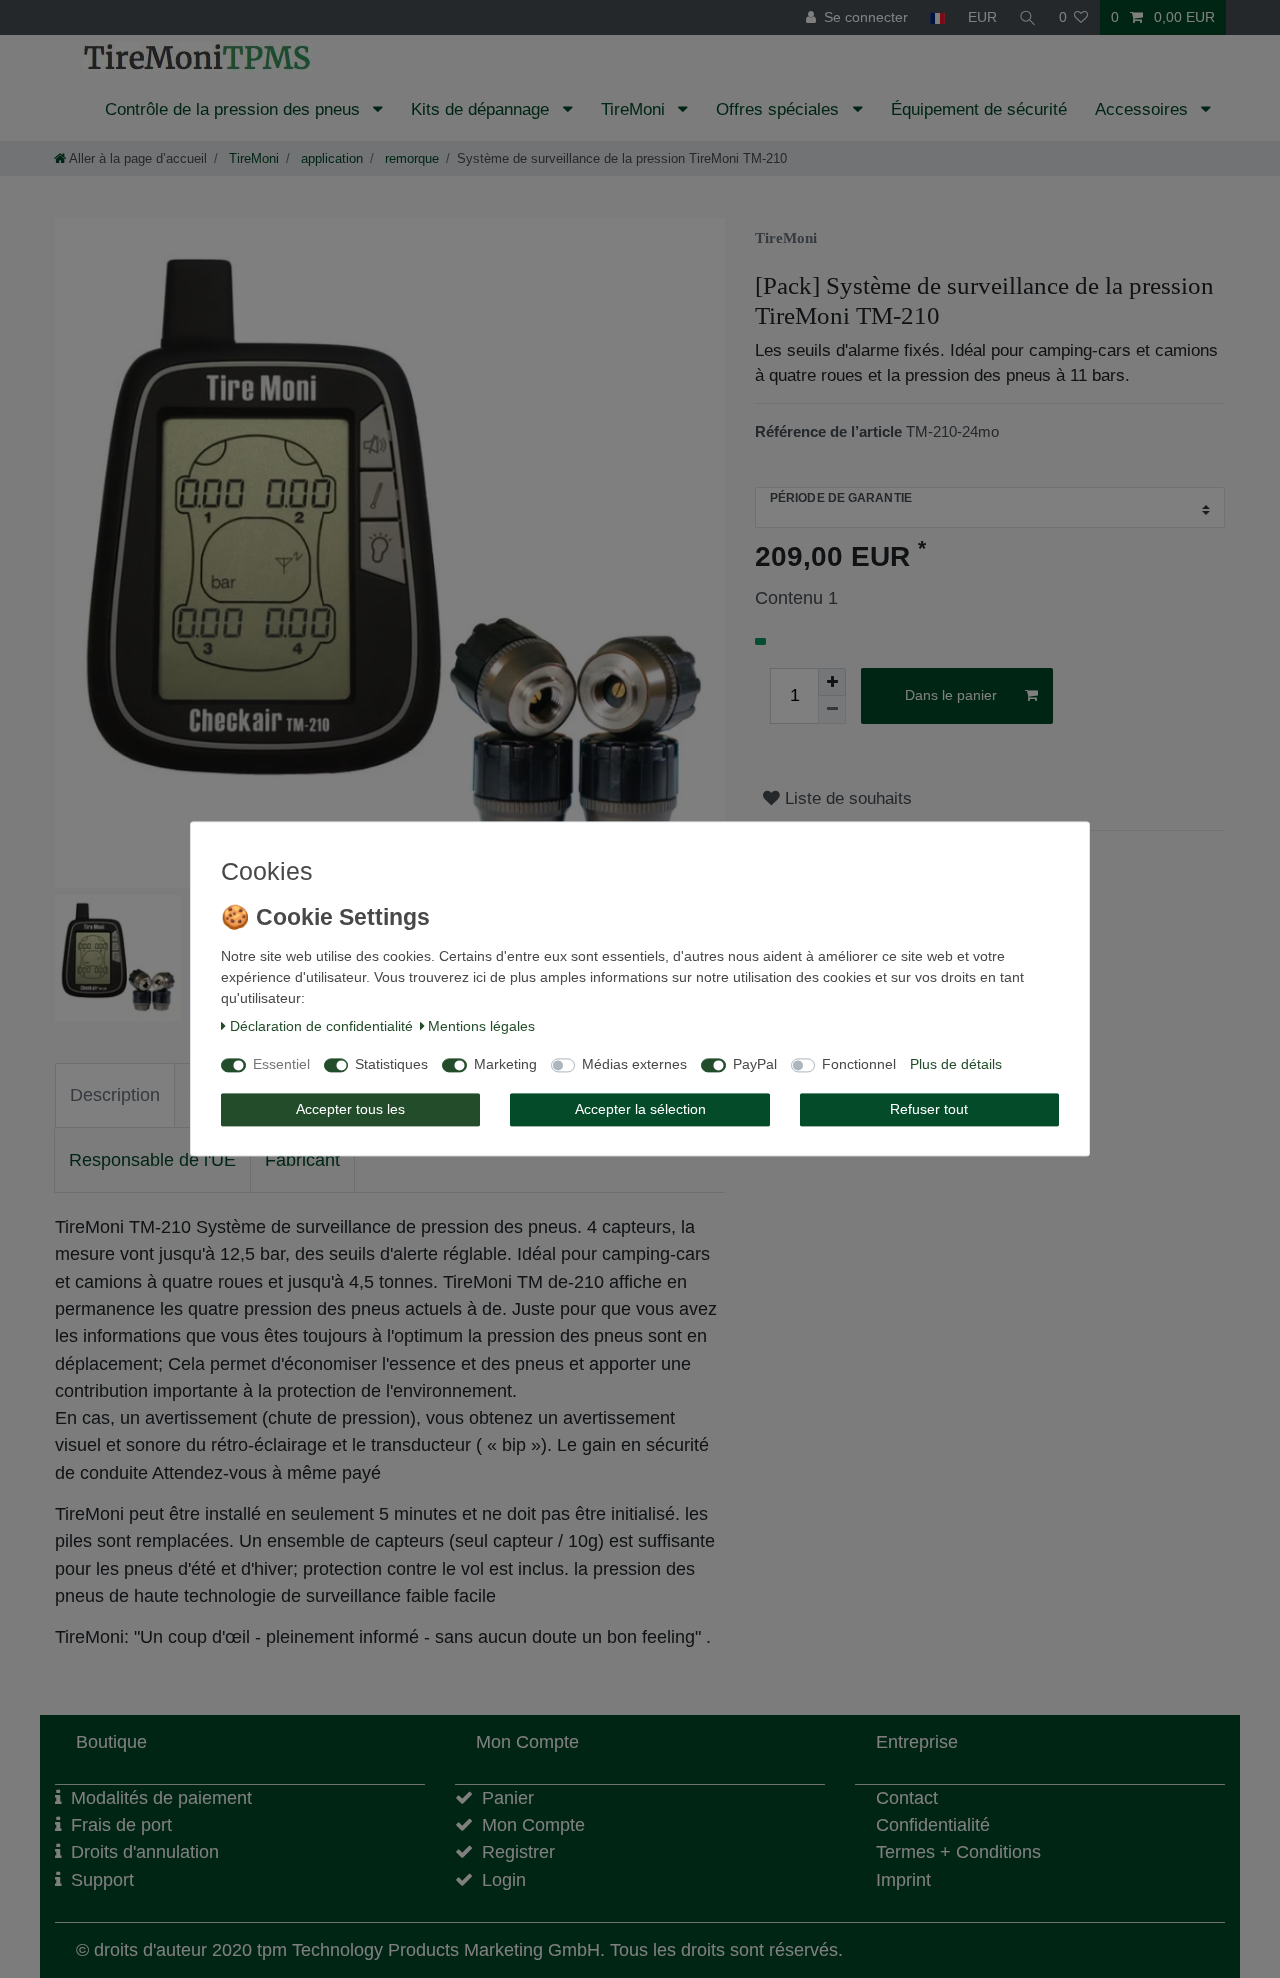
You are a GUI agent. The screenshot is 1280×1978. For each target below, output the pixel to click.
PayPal (755, 1065)
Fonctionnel (859, 1065)
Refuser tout (929, 1109)
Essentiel (281, 1065)
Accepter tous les (350, 1109)
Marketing (505, 1065)
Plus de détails (956, 1065)
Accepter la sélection (640, 1109)
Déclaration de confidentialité (321, 1026)
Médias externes (634, 1065)
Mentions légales (481, 1026)
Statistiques (391, 1065)
